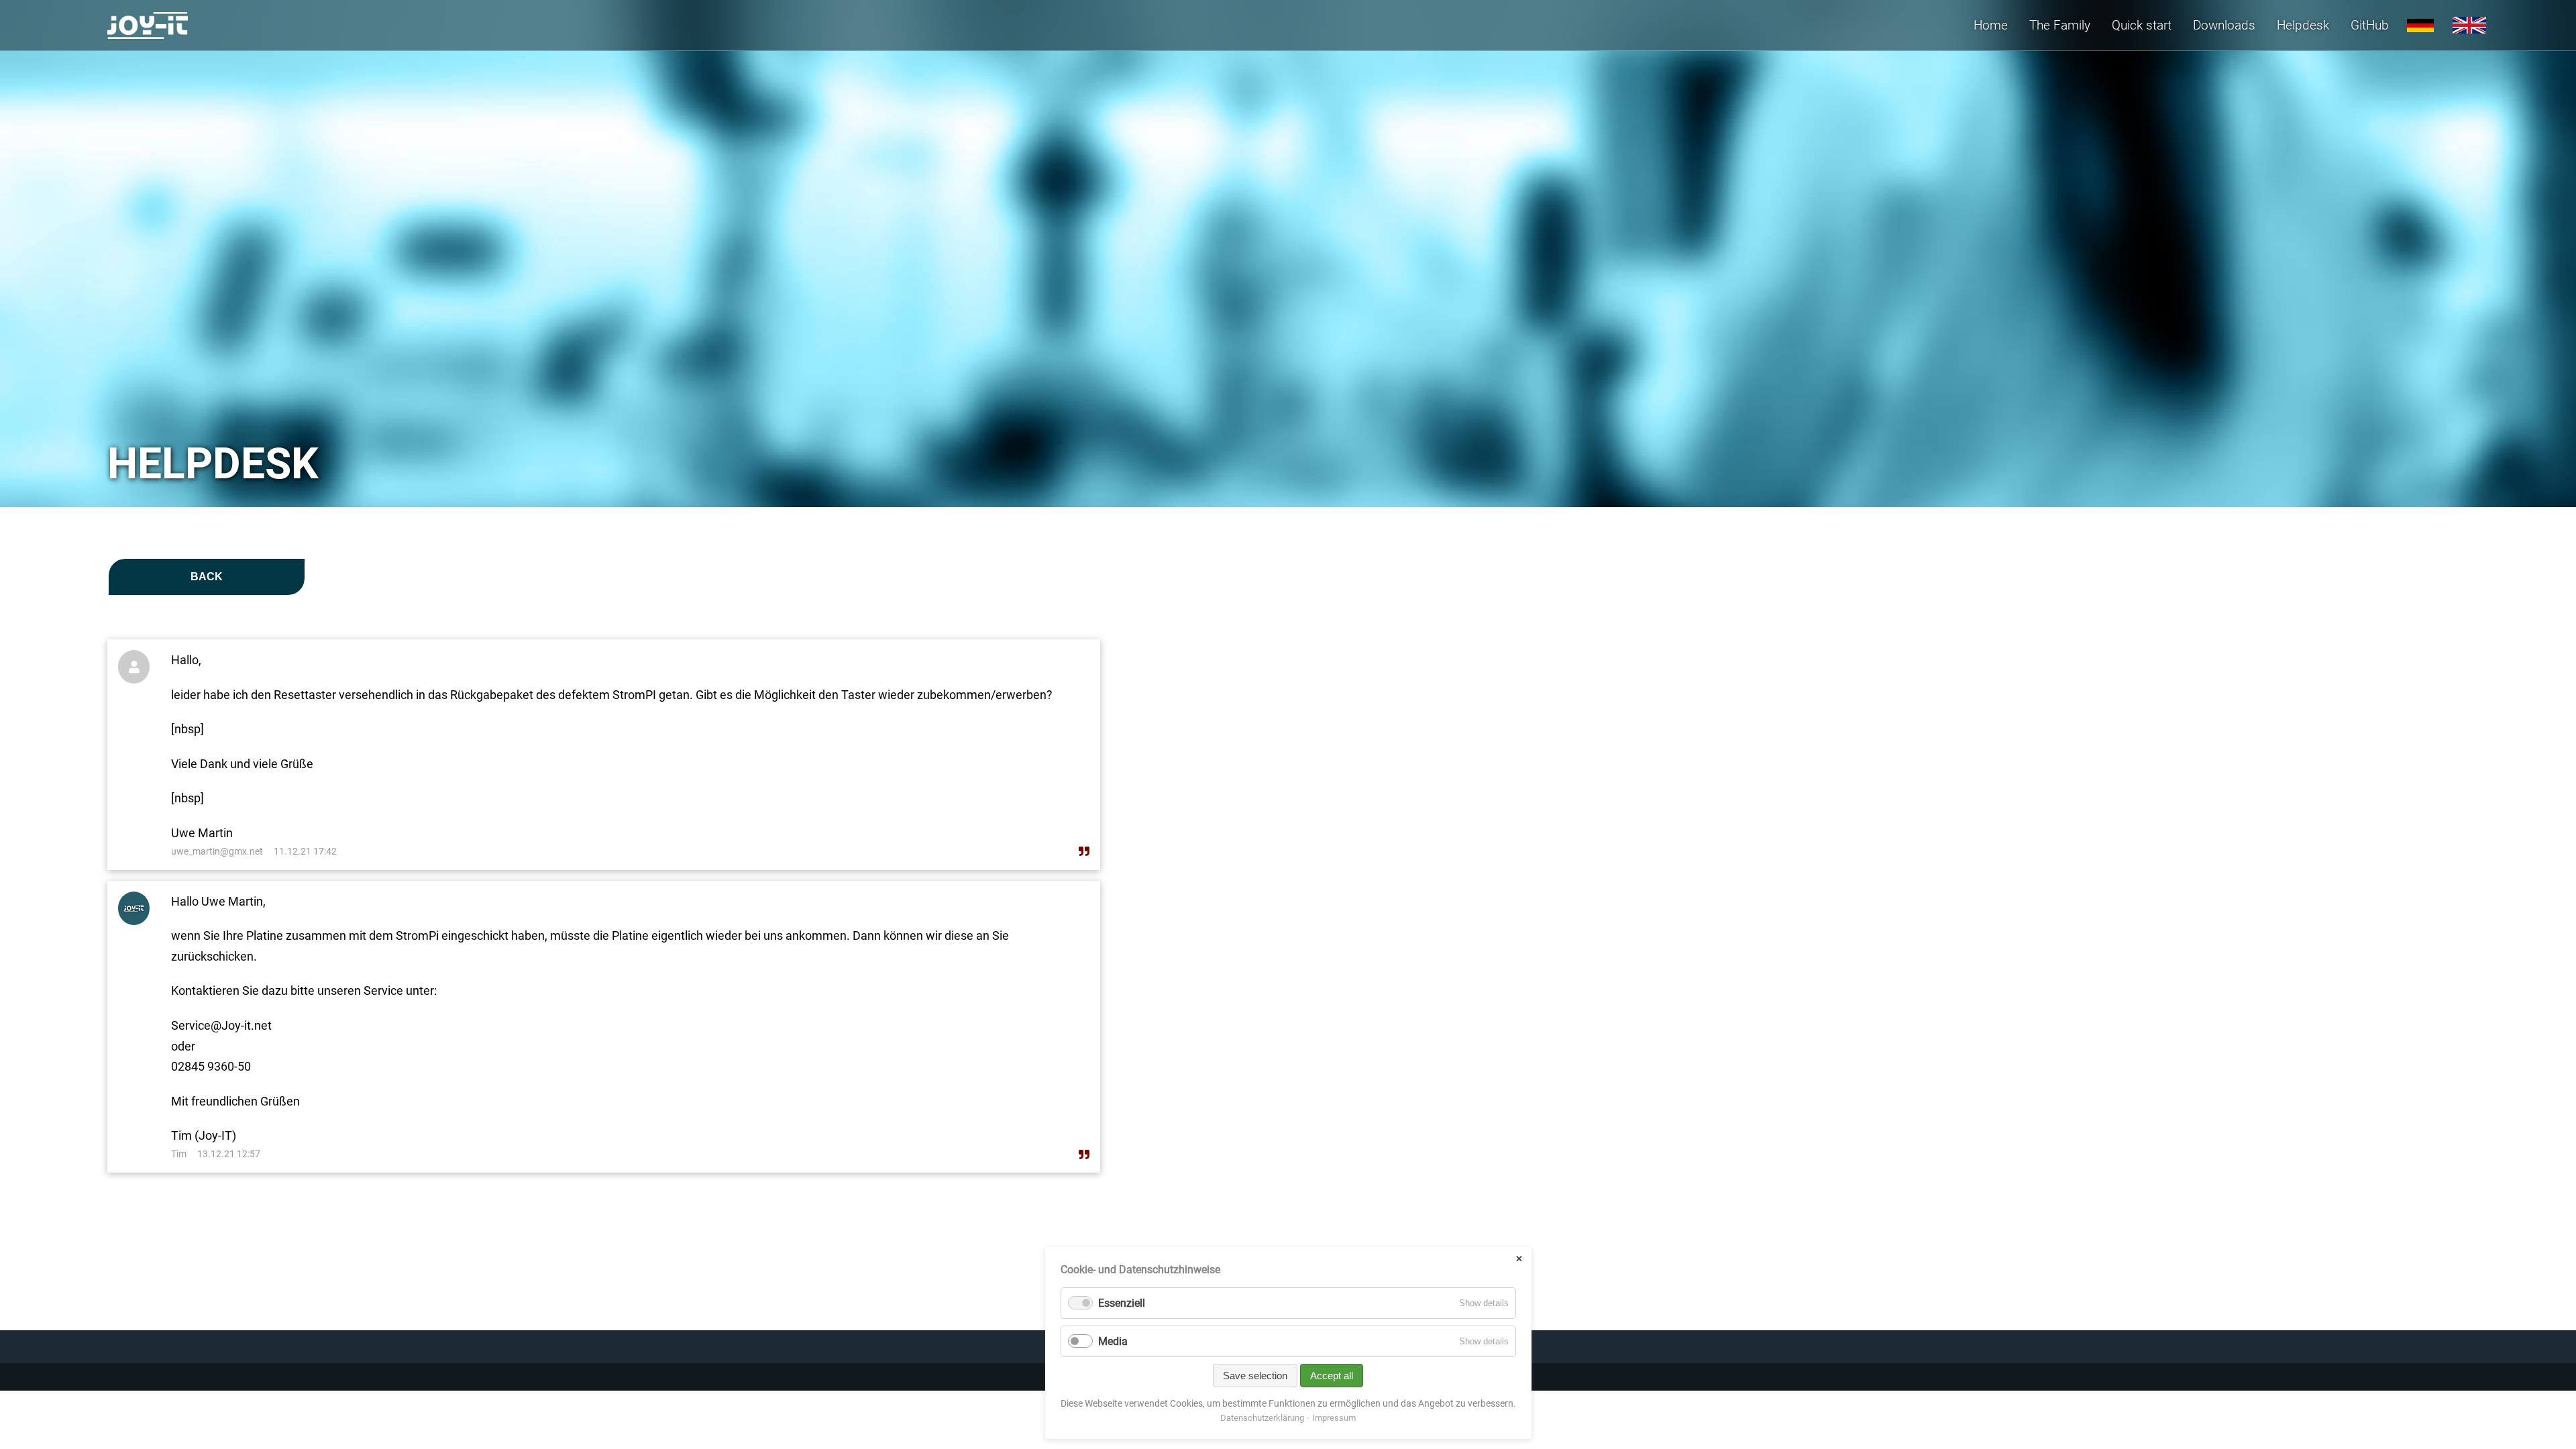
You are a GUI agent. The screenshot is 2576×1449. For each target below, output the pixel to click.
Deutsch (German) (2420, 25)
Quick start (2142, 25)
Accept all (1332, 1376)
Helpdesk (2303, 25)
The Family (2060, 25)
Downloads (2224, 25)
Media (1113, 1341)
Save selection (1255, 1376)
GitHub (2370, 25)
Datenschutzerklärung (1262, 1418)
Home (1991, 25)
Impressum (1334, 1418)
